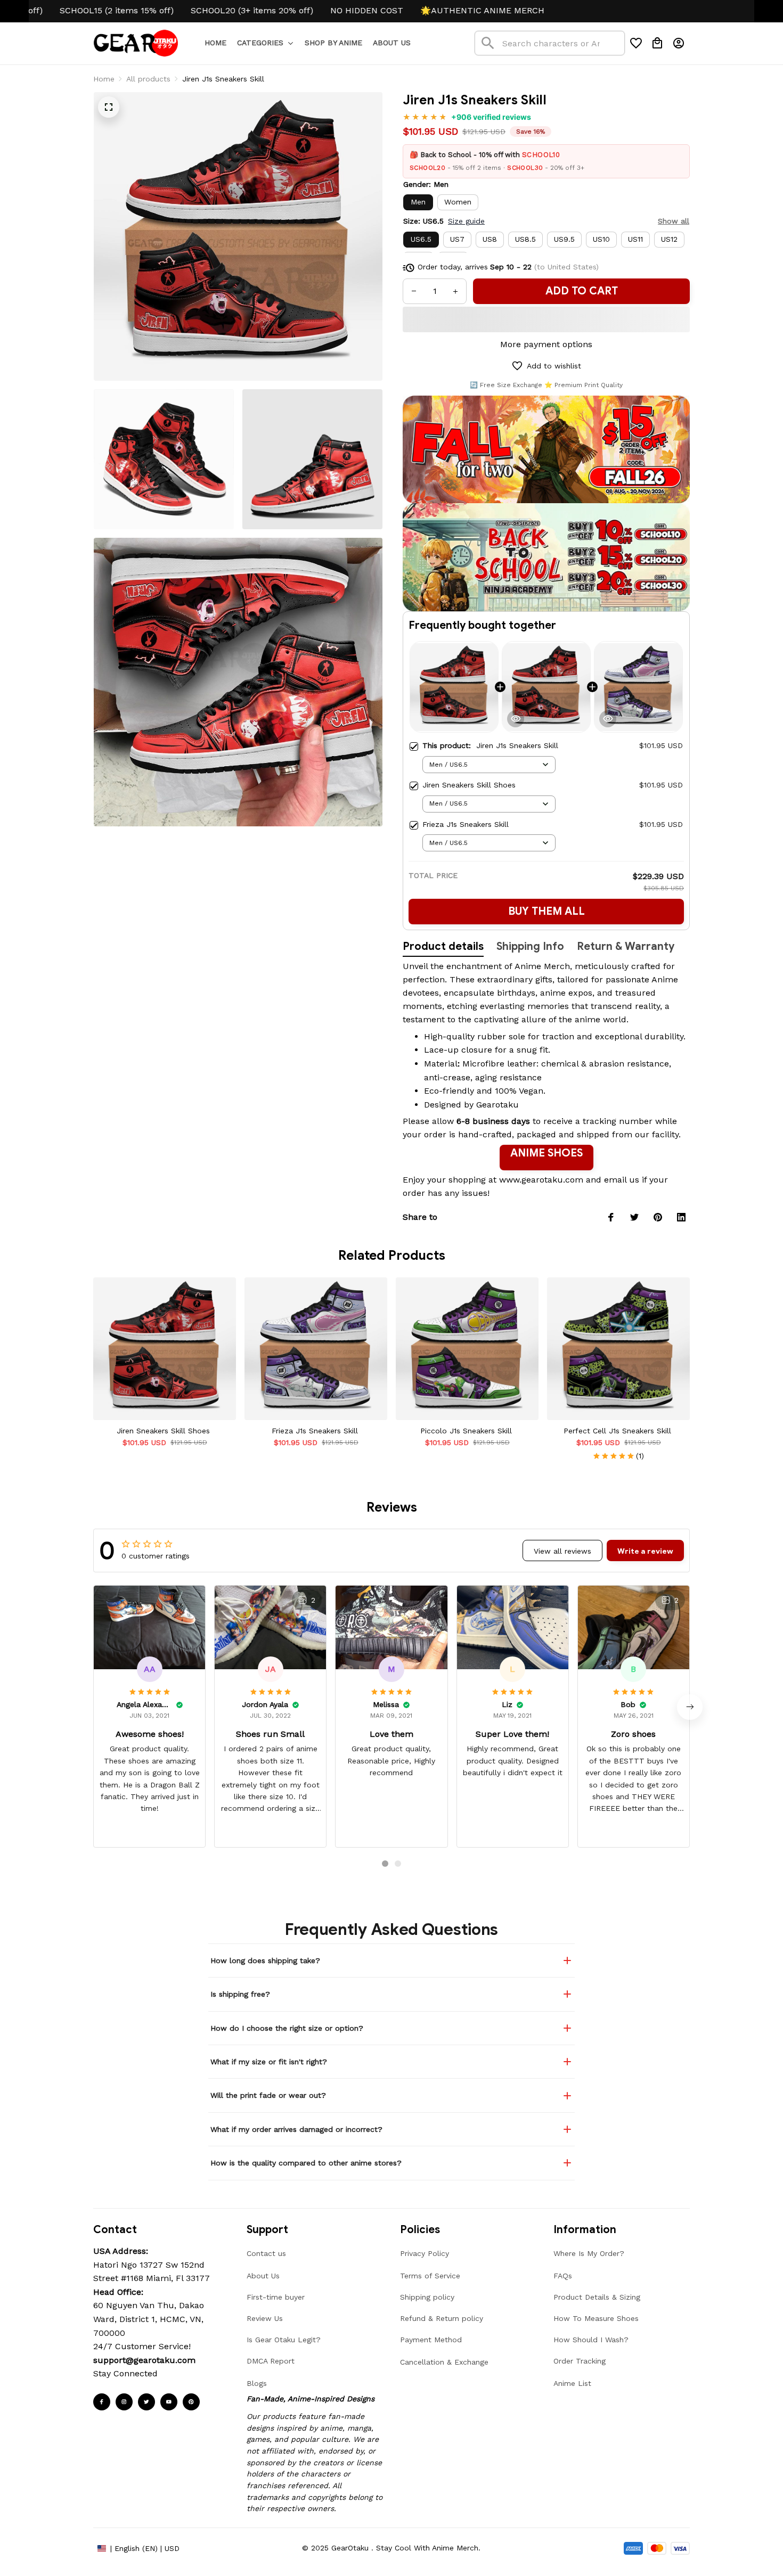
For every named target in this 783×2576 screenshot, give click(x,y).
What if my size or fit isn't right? (269, 2062)
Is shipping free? (240, 1994)
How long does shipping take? (265, 1960)
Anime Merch (542, 966)
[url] (144, 2360)
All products (148, 79)
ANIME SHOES (547, 1153)
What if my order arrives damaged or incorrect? (296, 2129)
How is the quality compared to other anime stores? (306, 2163)
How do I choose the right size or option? (287, 2028)
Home (104, 79)
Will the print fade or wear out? (268, 2095)
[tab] (385, 1864)
